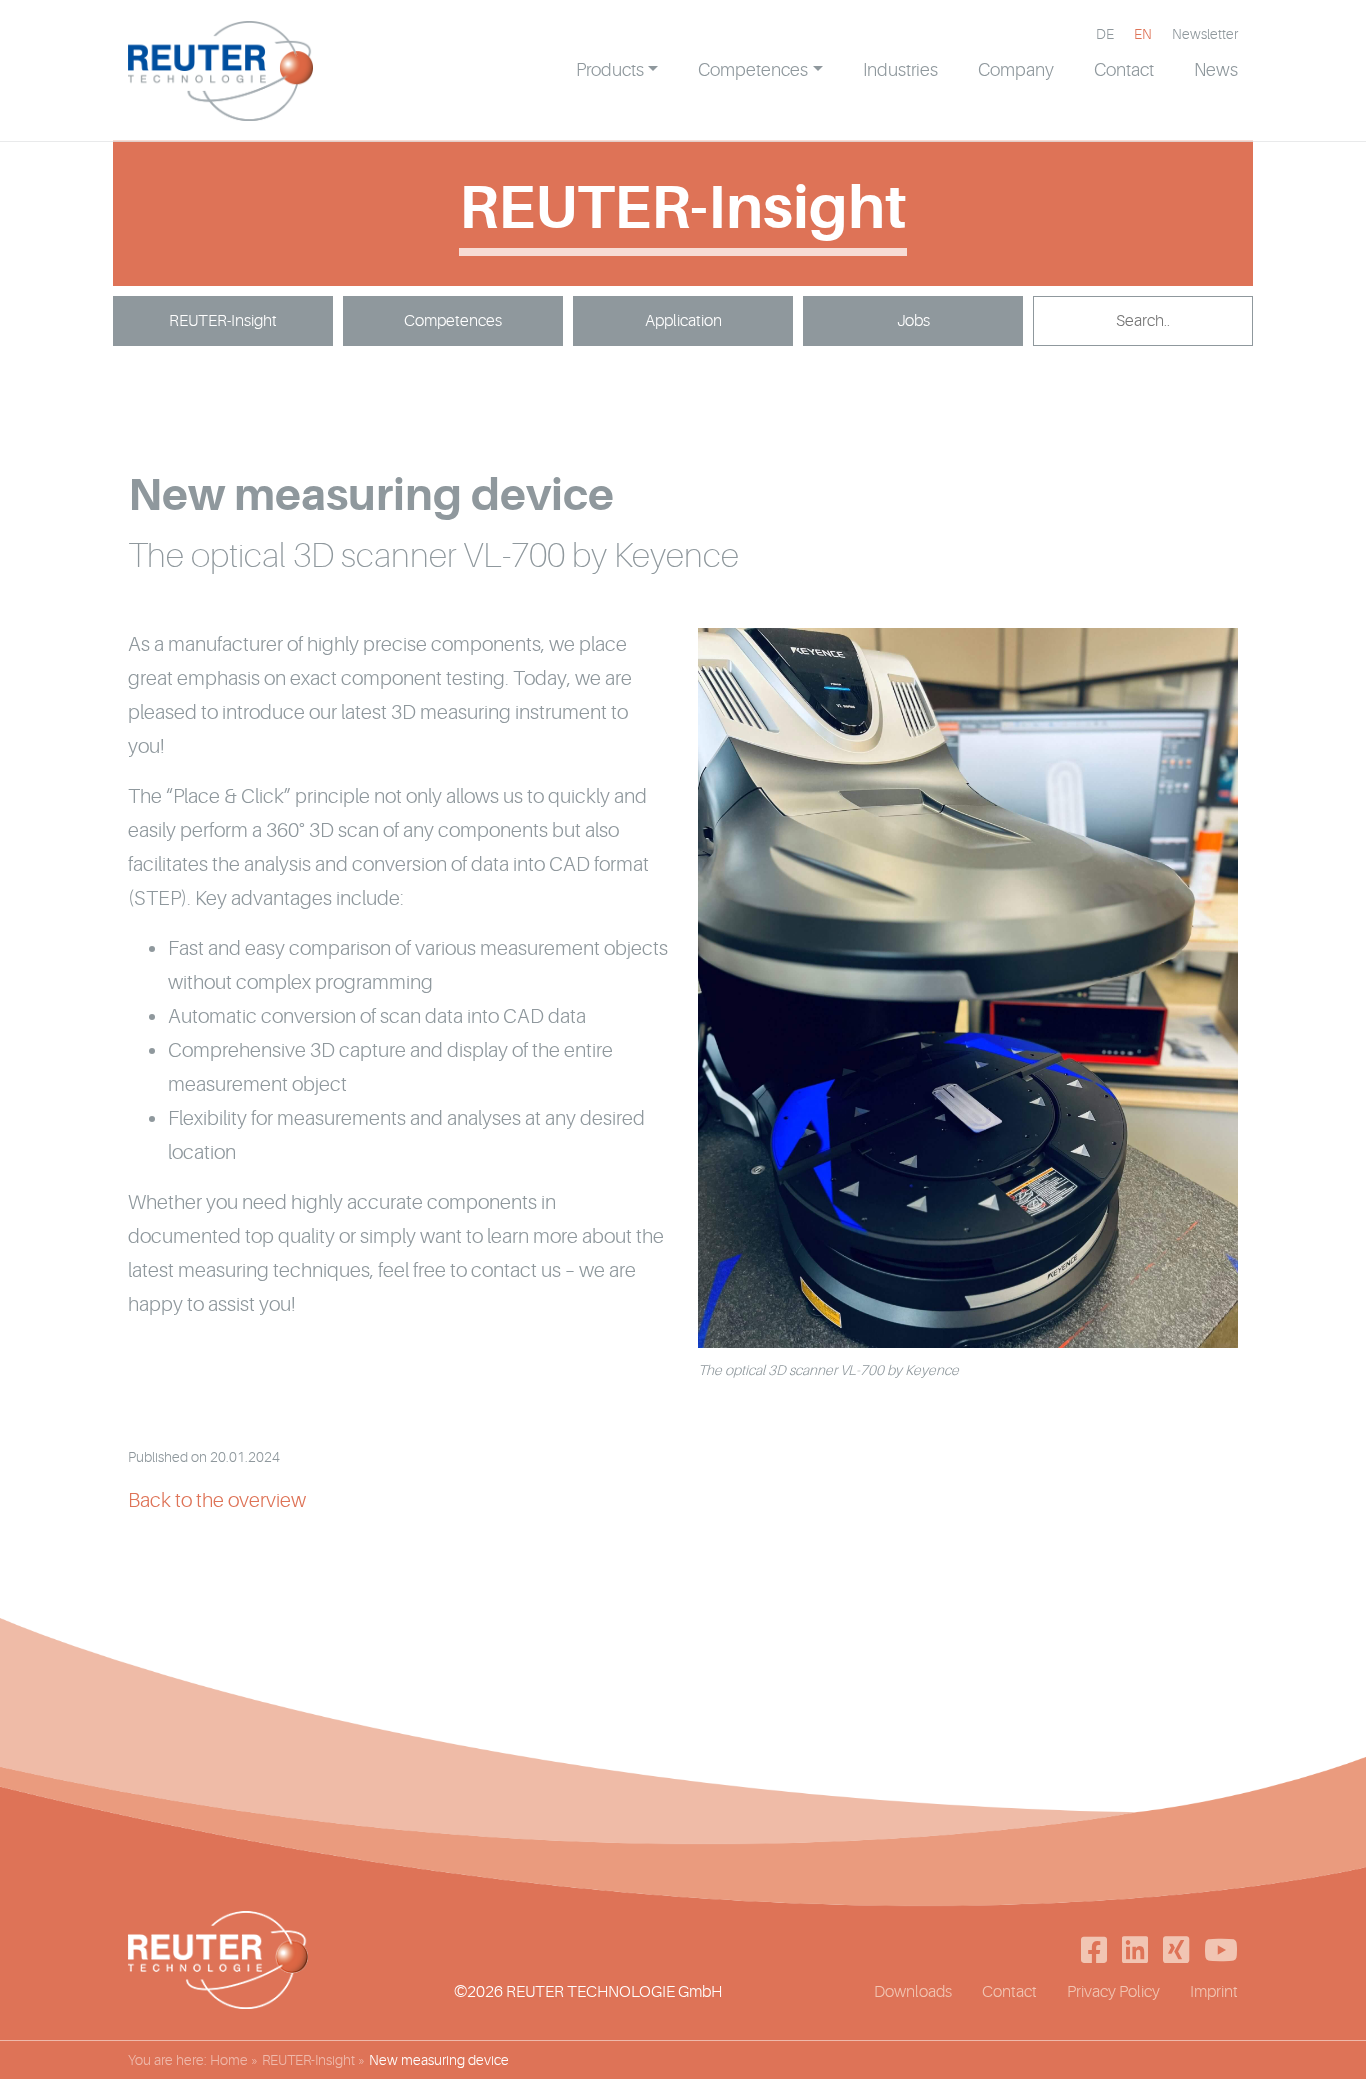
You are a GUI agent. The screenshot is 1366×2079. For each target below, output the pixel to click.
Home (229, 2060)
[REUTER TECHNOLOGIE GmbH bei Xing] (1176, 1950)
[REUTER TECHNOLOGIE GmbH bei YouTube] (1221, 1950)
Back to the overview (217, 1500)
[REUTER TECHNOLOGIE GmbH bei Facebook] (1094, 1950)
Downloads (913, 1992)
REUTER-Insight (223, 321)
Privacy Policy (1113, 1992)
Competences (453, 321)
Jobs (913, 321)
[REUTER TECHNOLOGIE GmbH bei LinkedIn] (1135, 1950)
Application (683, 321)
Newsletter (1205, 34)
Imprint (1214, 1992)
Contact (1009, 1992)
